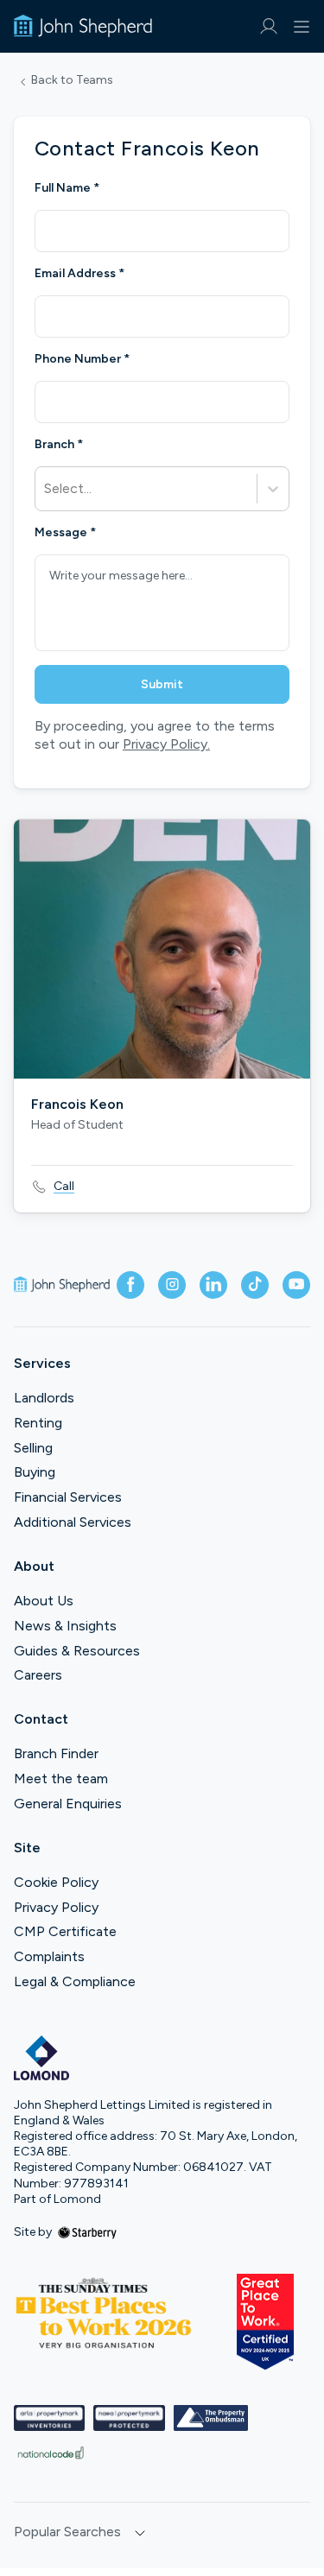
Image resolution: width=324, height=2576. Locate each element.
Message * (65, 533)
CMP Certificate (65, 1931)
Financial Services (68, 1497)
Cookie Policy (56, 1882)
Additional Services (73, 1522)
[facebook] (130, 1285)
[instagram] (172, 1285)
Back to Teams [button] (72, 80)
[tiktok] (255, 1285)
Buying (35, 1472)
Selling (33, 1448)
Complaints (49, 1956)
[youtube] (296, 1285)
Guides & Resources (77, 1651)
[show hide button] (140, 2534)
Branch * (59, 445)
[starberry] (87, 2232)
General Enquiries (68, 1804)
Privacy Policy (56, 1907)
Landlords (44, 1398)
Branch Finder (56, 1753)
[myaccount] (268, 26)
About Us (44, 1601)
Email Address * (79, 274)
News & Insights (65, 1626)
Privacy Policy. (166, 744)
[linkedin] (213, 1285)
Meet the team (61, 1779)
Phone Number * (82, 359)
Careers (38, 1675)
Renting (38, 1423)
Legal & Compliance (75, 1981)
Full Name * (67, 188)
